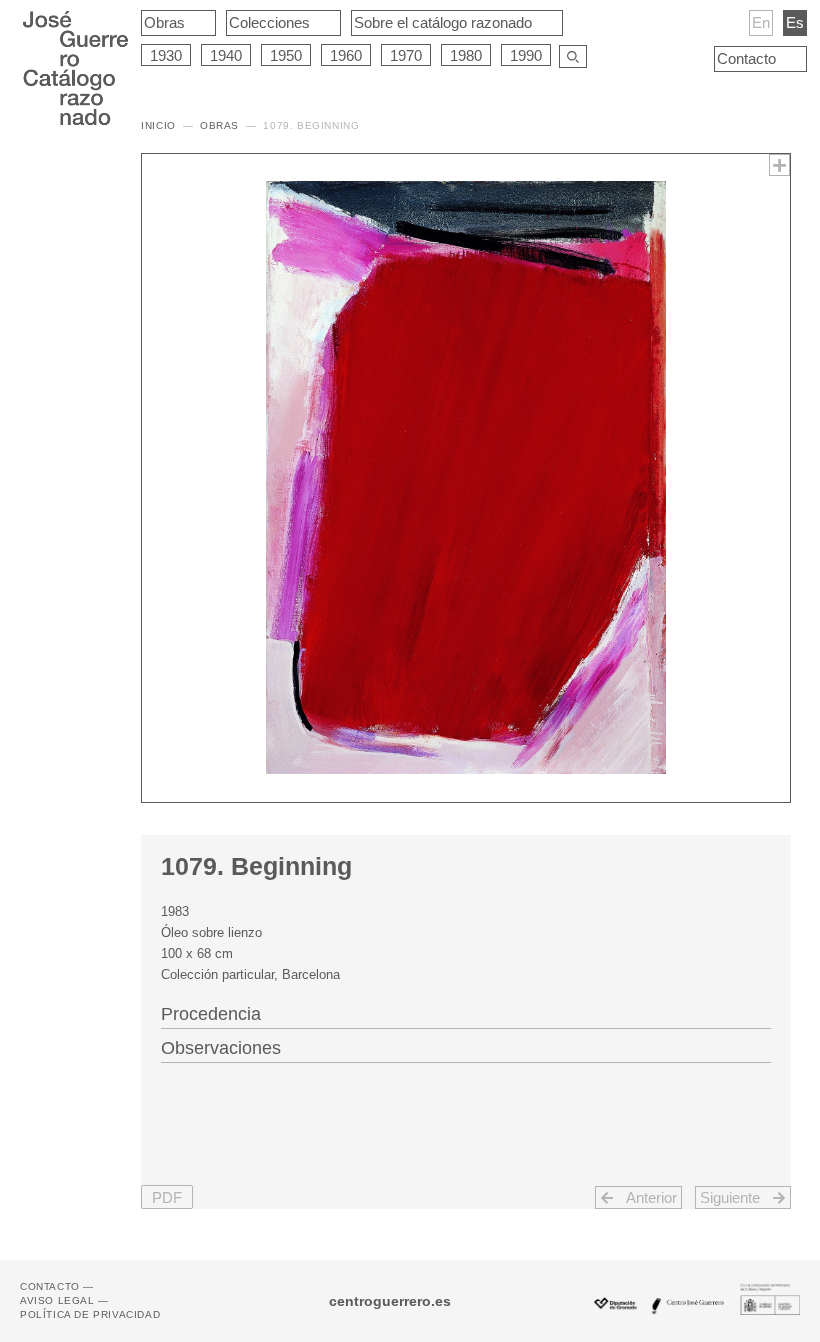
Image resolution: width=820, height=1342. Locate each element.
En (761, 22)
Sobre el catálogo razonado (443, 22)
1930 (166, 55)
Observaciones (221, 1048)
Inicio (158, 125)
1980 (466, 55)
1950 (286, 55)
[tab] (466, 1012)
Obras (164, 22)
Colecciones (269, 22)
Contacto (746, 58)
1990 (526, 55)
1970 (406, 55)
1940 (226, 55)
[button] (167, 1197)
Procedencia (211, 1014)
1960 (346, 55)
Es (795, 22)
